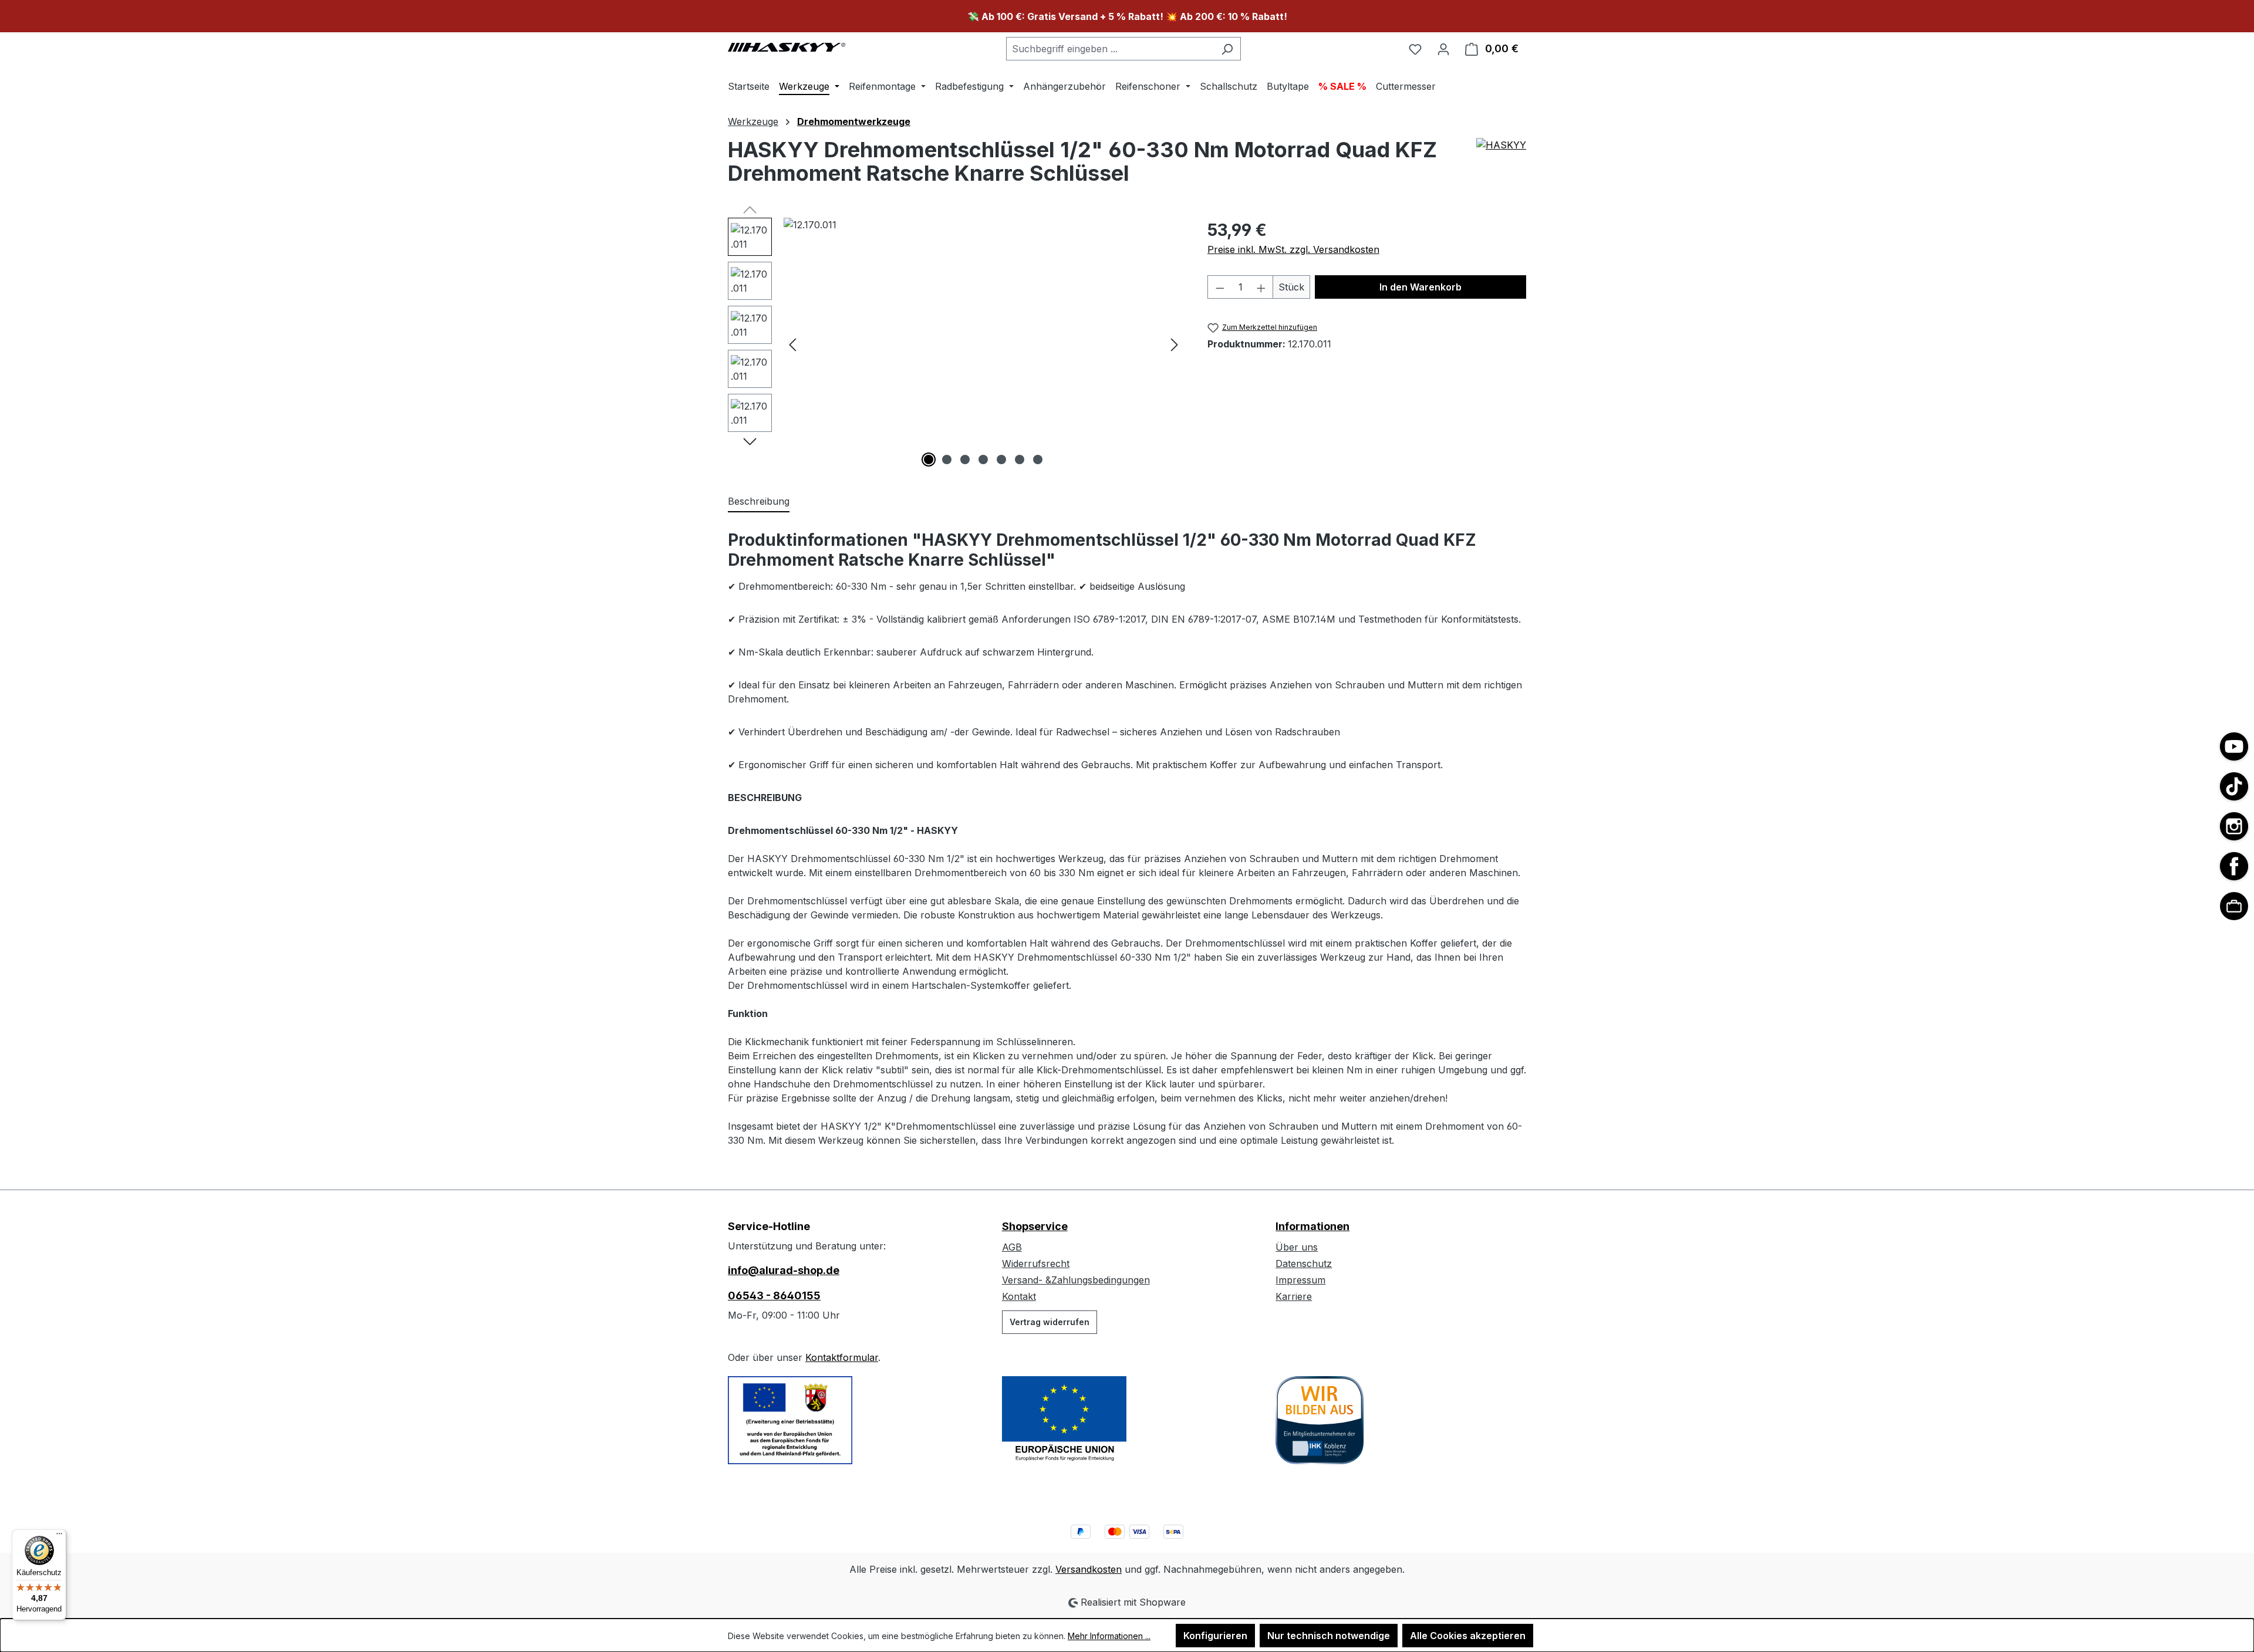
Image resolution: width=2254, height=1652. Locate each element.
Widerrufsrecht (1036, 1264)
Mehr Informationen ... (1109, 1636)
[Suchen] (1227, 49)
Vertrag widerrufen (1050, 1322)
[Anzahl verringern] (1220, 287)
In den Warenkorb (1420, 287)
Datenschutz (1304, 1264)
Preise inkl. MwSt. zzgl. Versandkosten (1293, 249)
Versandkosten (1089, 1569)
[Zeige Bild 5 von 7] (1001, 460)
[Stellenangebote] (2234, 906)
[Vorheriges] (792, 344)
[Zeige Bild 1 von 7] (929, 460)
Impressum (1300, 1280)
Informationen (1312, 1226)
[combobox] (1110, 49)
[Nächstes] (1175, 344)
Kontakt (1019, 1296)
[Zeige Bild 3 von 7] (965, 460)
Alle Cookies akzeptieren (1468, 1636)
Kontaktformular (842, 1357)
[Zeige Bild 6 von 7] (1020, 460)
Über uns (1297, 1247)
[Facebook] (2234, 866)
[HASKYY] (1501, 166)
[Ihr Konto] (1443, 49)
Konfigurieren (1215, 1636)
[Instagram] (2234, 826)
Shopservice (1035, 1226)
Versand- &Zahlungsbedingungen (1076, 1280)
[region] (956, 344)
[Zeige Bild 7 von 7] (1038, 460)
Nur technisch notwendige (1329, 1636)
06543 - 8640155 (774, 1295)
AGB (1012, 1247)
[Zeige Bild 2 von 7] (947, 460)
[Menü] (59, 1536)
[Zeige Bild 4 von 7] (983, 460)
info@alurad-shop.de (784, 1270)
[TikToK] (2234, 786)
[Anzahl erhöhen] (1261, 287)
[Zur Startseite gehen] (787, 46)
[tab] (759, 502)
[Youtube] (2234, 746)
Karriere (1294, 1296)
